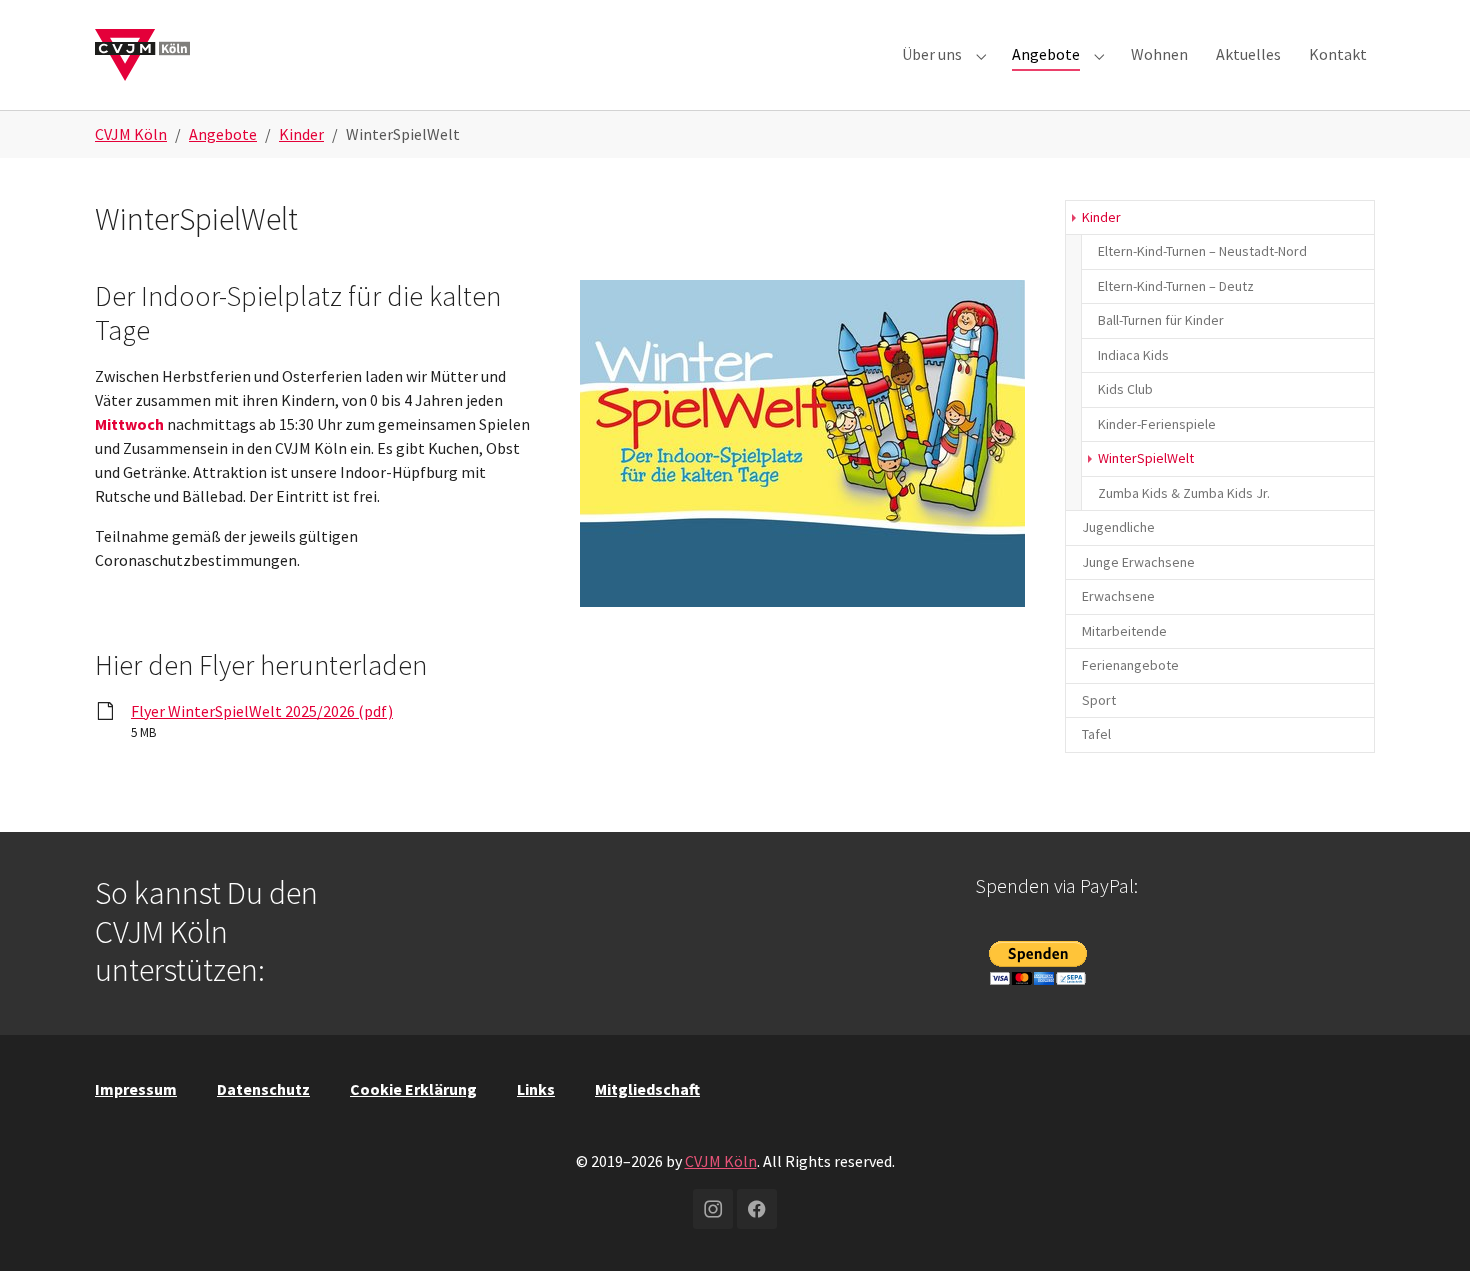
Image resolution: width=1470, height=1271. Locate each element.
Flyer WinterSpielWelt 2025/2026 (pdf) (262, 711)
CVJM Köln (721, 1161)
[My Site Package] (142, 54)
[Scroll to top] (1426, 1227)
